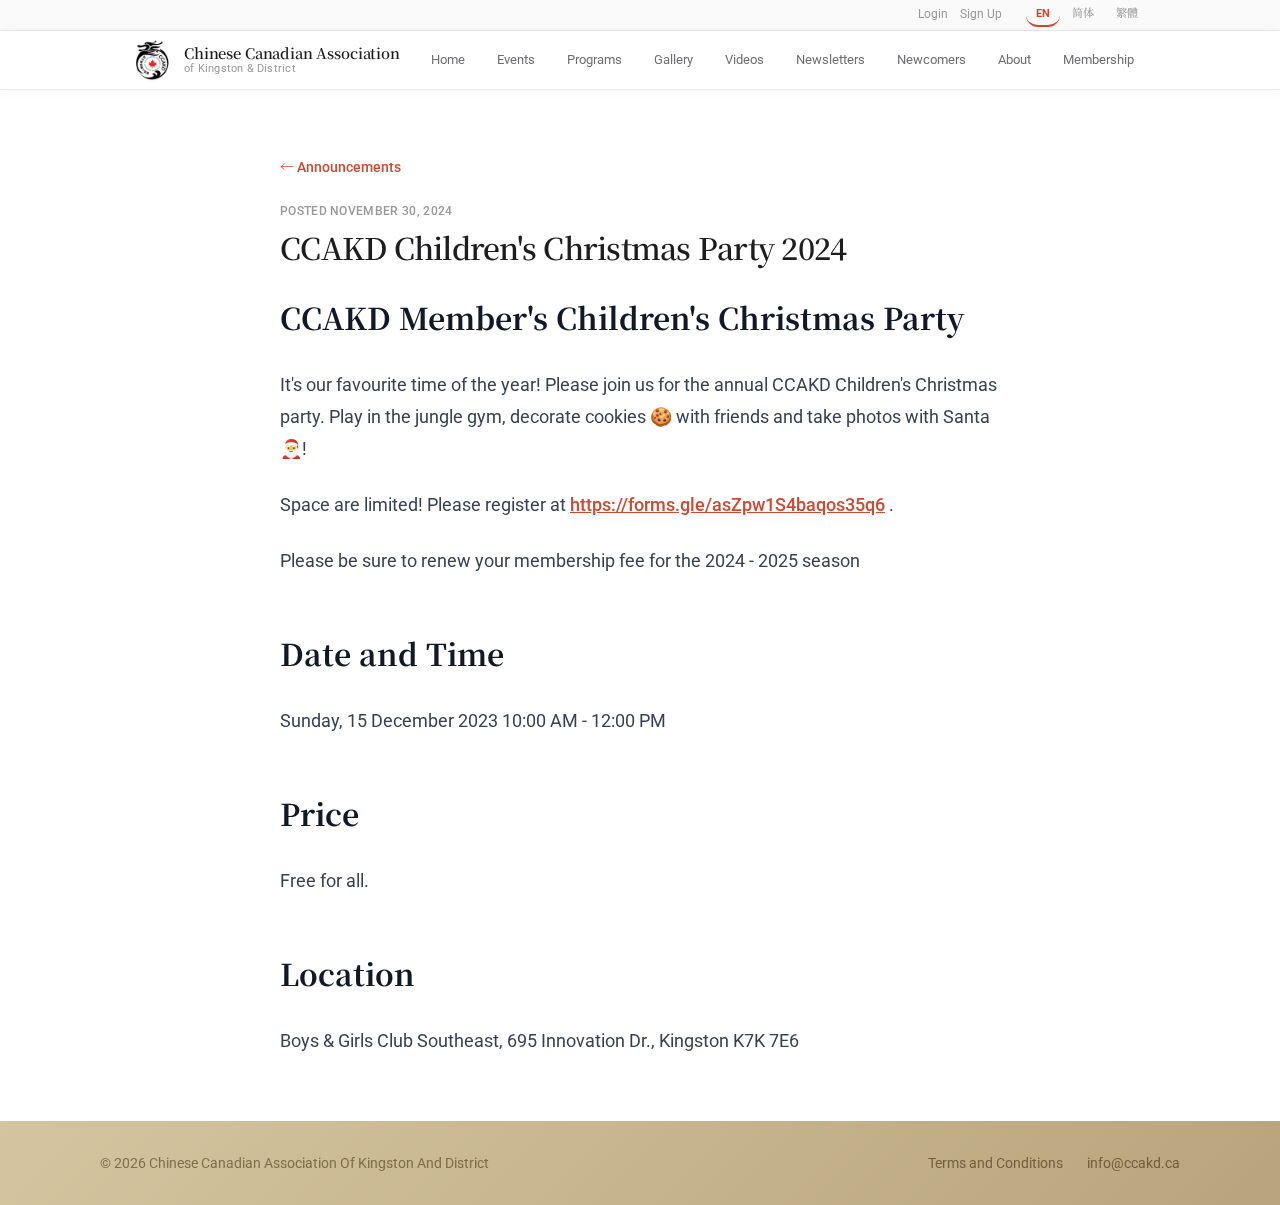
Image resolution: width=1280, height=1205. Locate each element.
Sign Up (981, 14)
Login (933, 14)
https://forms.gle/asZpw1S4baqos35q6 (727, 504)
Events (516, 59)
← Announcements (340, 167)
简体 (1083, 13)
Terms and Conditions (995, 1163)
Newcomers (931, 59)
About (1014, 59)
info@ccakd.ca (1133, 1163)
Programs (594, 59)
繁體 (1127, 13)
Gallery (673, 59)
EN (1043, 13)
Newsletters (830, 59)
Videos (744, 59)
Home (448, 59)
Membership (1098, 59)
